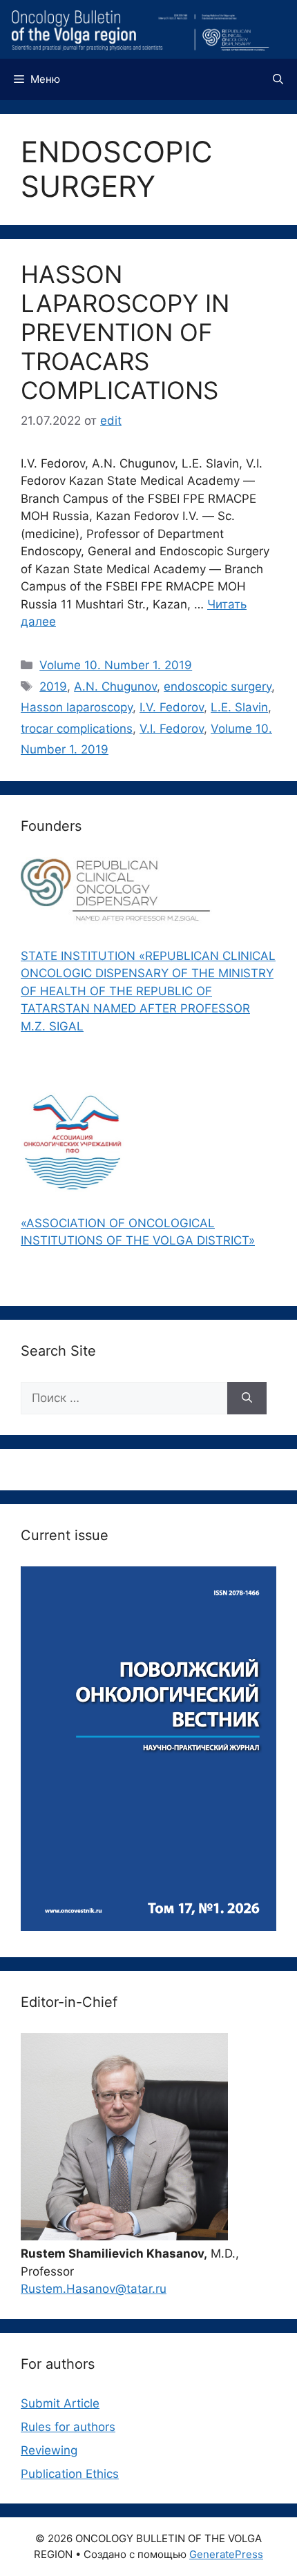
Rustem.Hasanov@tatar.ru (94, 2289)
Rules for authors (68, 2427)
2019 (53, 686)
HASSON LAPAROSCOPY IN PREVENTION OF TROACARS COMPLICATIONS (125, 332)
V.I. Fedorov (172, 729)
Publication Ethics (70, 2474)
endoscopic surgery (218, 686)
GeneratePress (226, 2554)
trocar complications (77, 729)
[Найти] (247, 1398)
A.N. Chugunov (115, 686)
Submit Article (60, 2403)
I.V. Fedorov (172, 707)
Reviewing (49, 2450)
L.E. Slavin (239, 707)
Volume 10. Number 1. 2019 (116, 665)
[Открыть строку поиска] (278, 79)
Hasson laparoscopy (77, 707)
